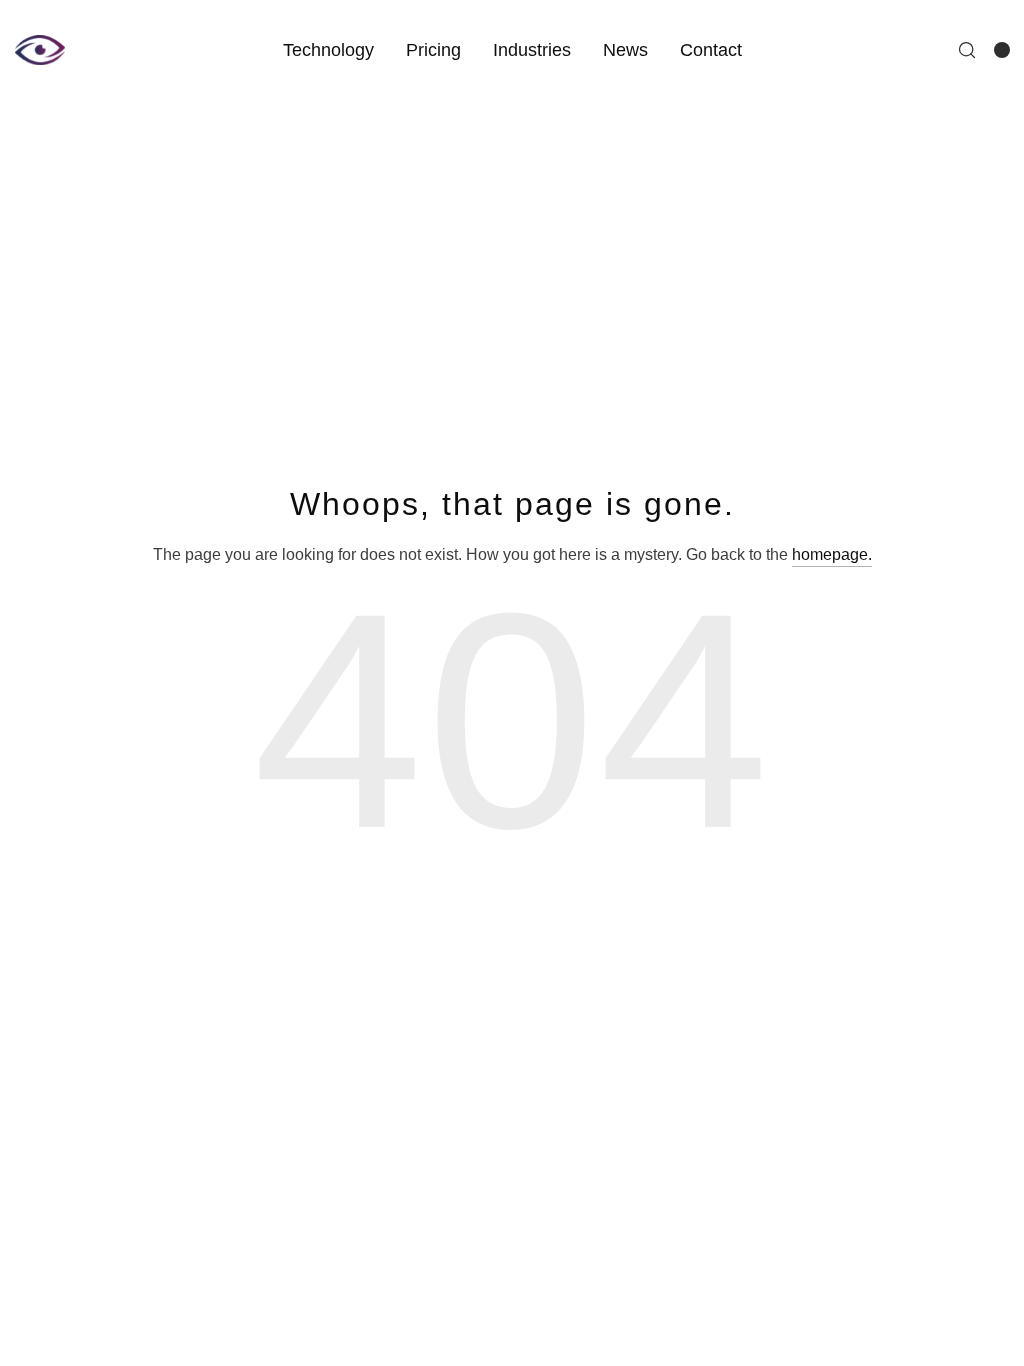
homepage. (832, 554)
